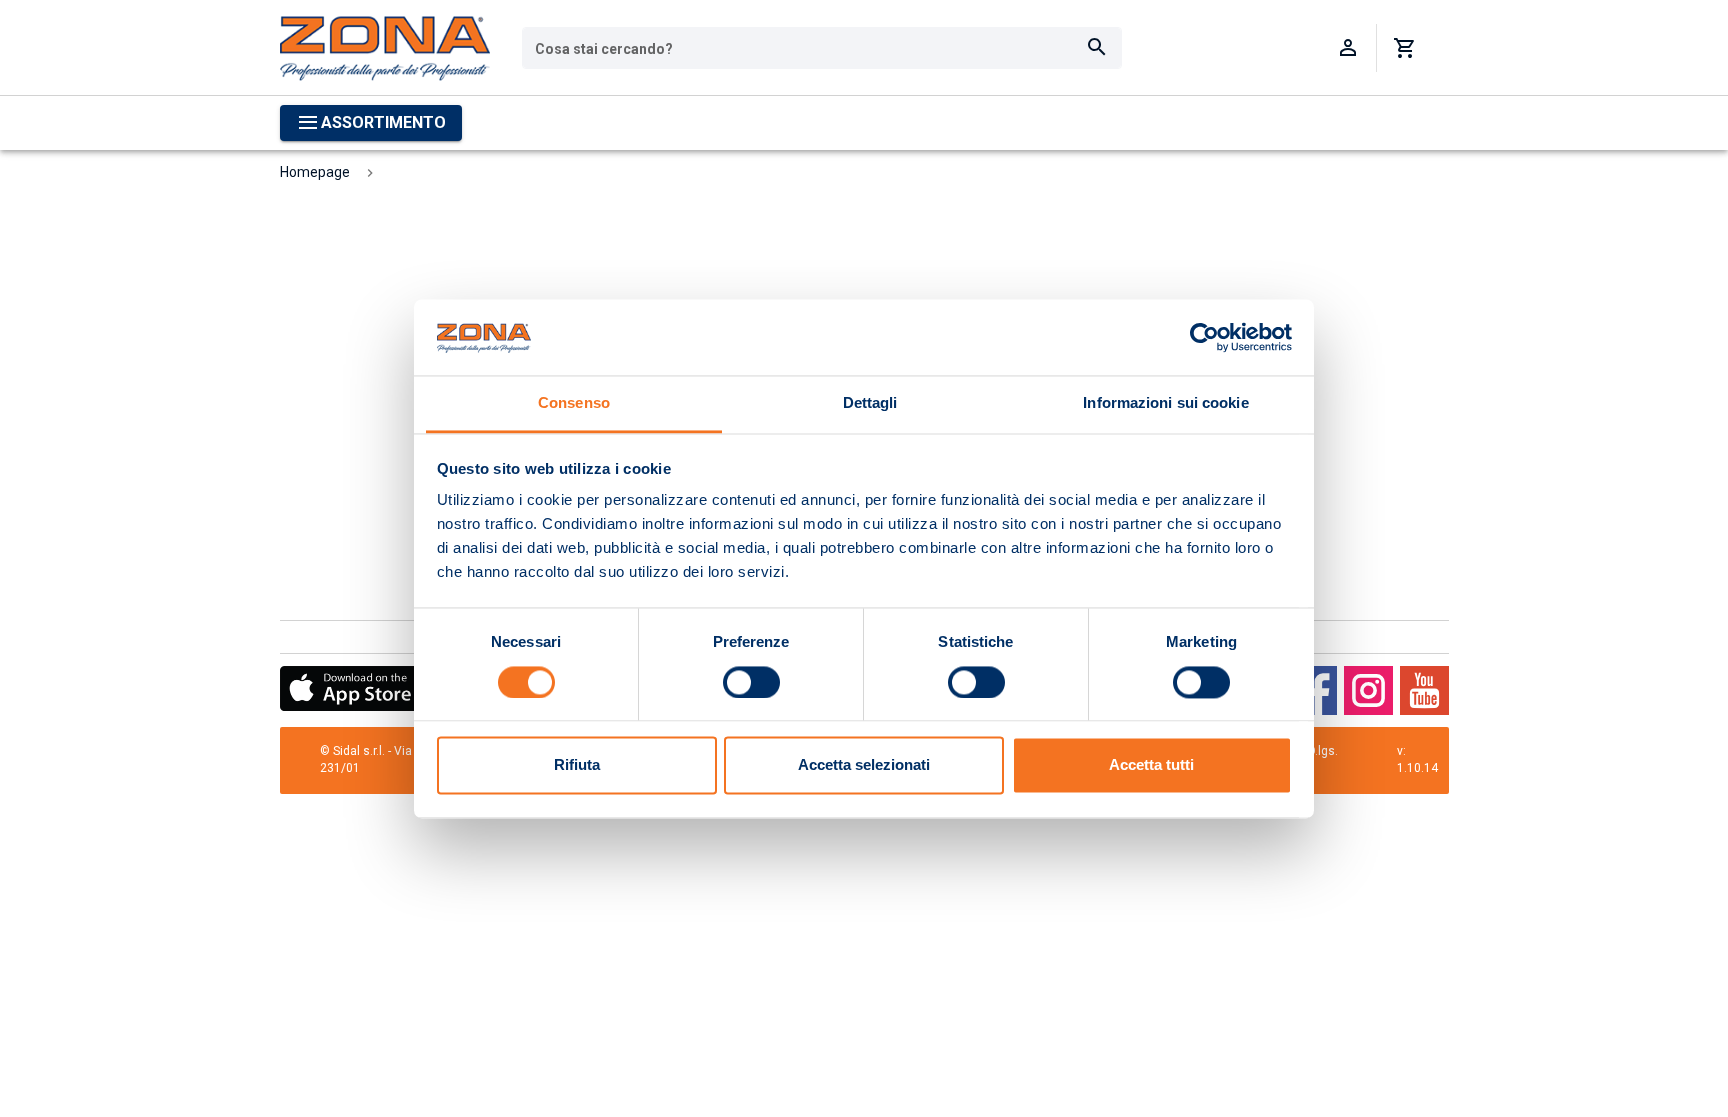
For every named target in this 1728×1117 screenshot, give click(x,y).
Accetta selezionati (864, 765)
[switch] (751, 682)
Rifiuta (577, 765)
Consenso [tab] (574, 403)
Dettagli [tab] (870, 403)
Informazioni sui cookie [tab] (1165, 403)
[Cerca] (1097, 48)
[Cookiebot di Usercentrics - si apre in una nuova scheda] (1204, 337)
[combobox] (822, 48)
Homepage (315, 172)
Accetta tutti (1151, 765)
